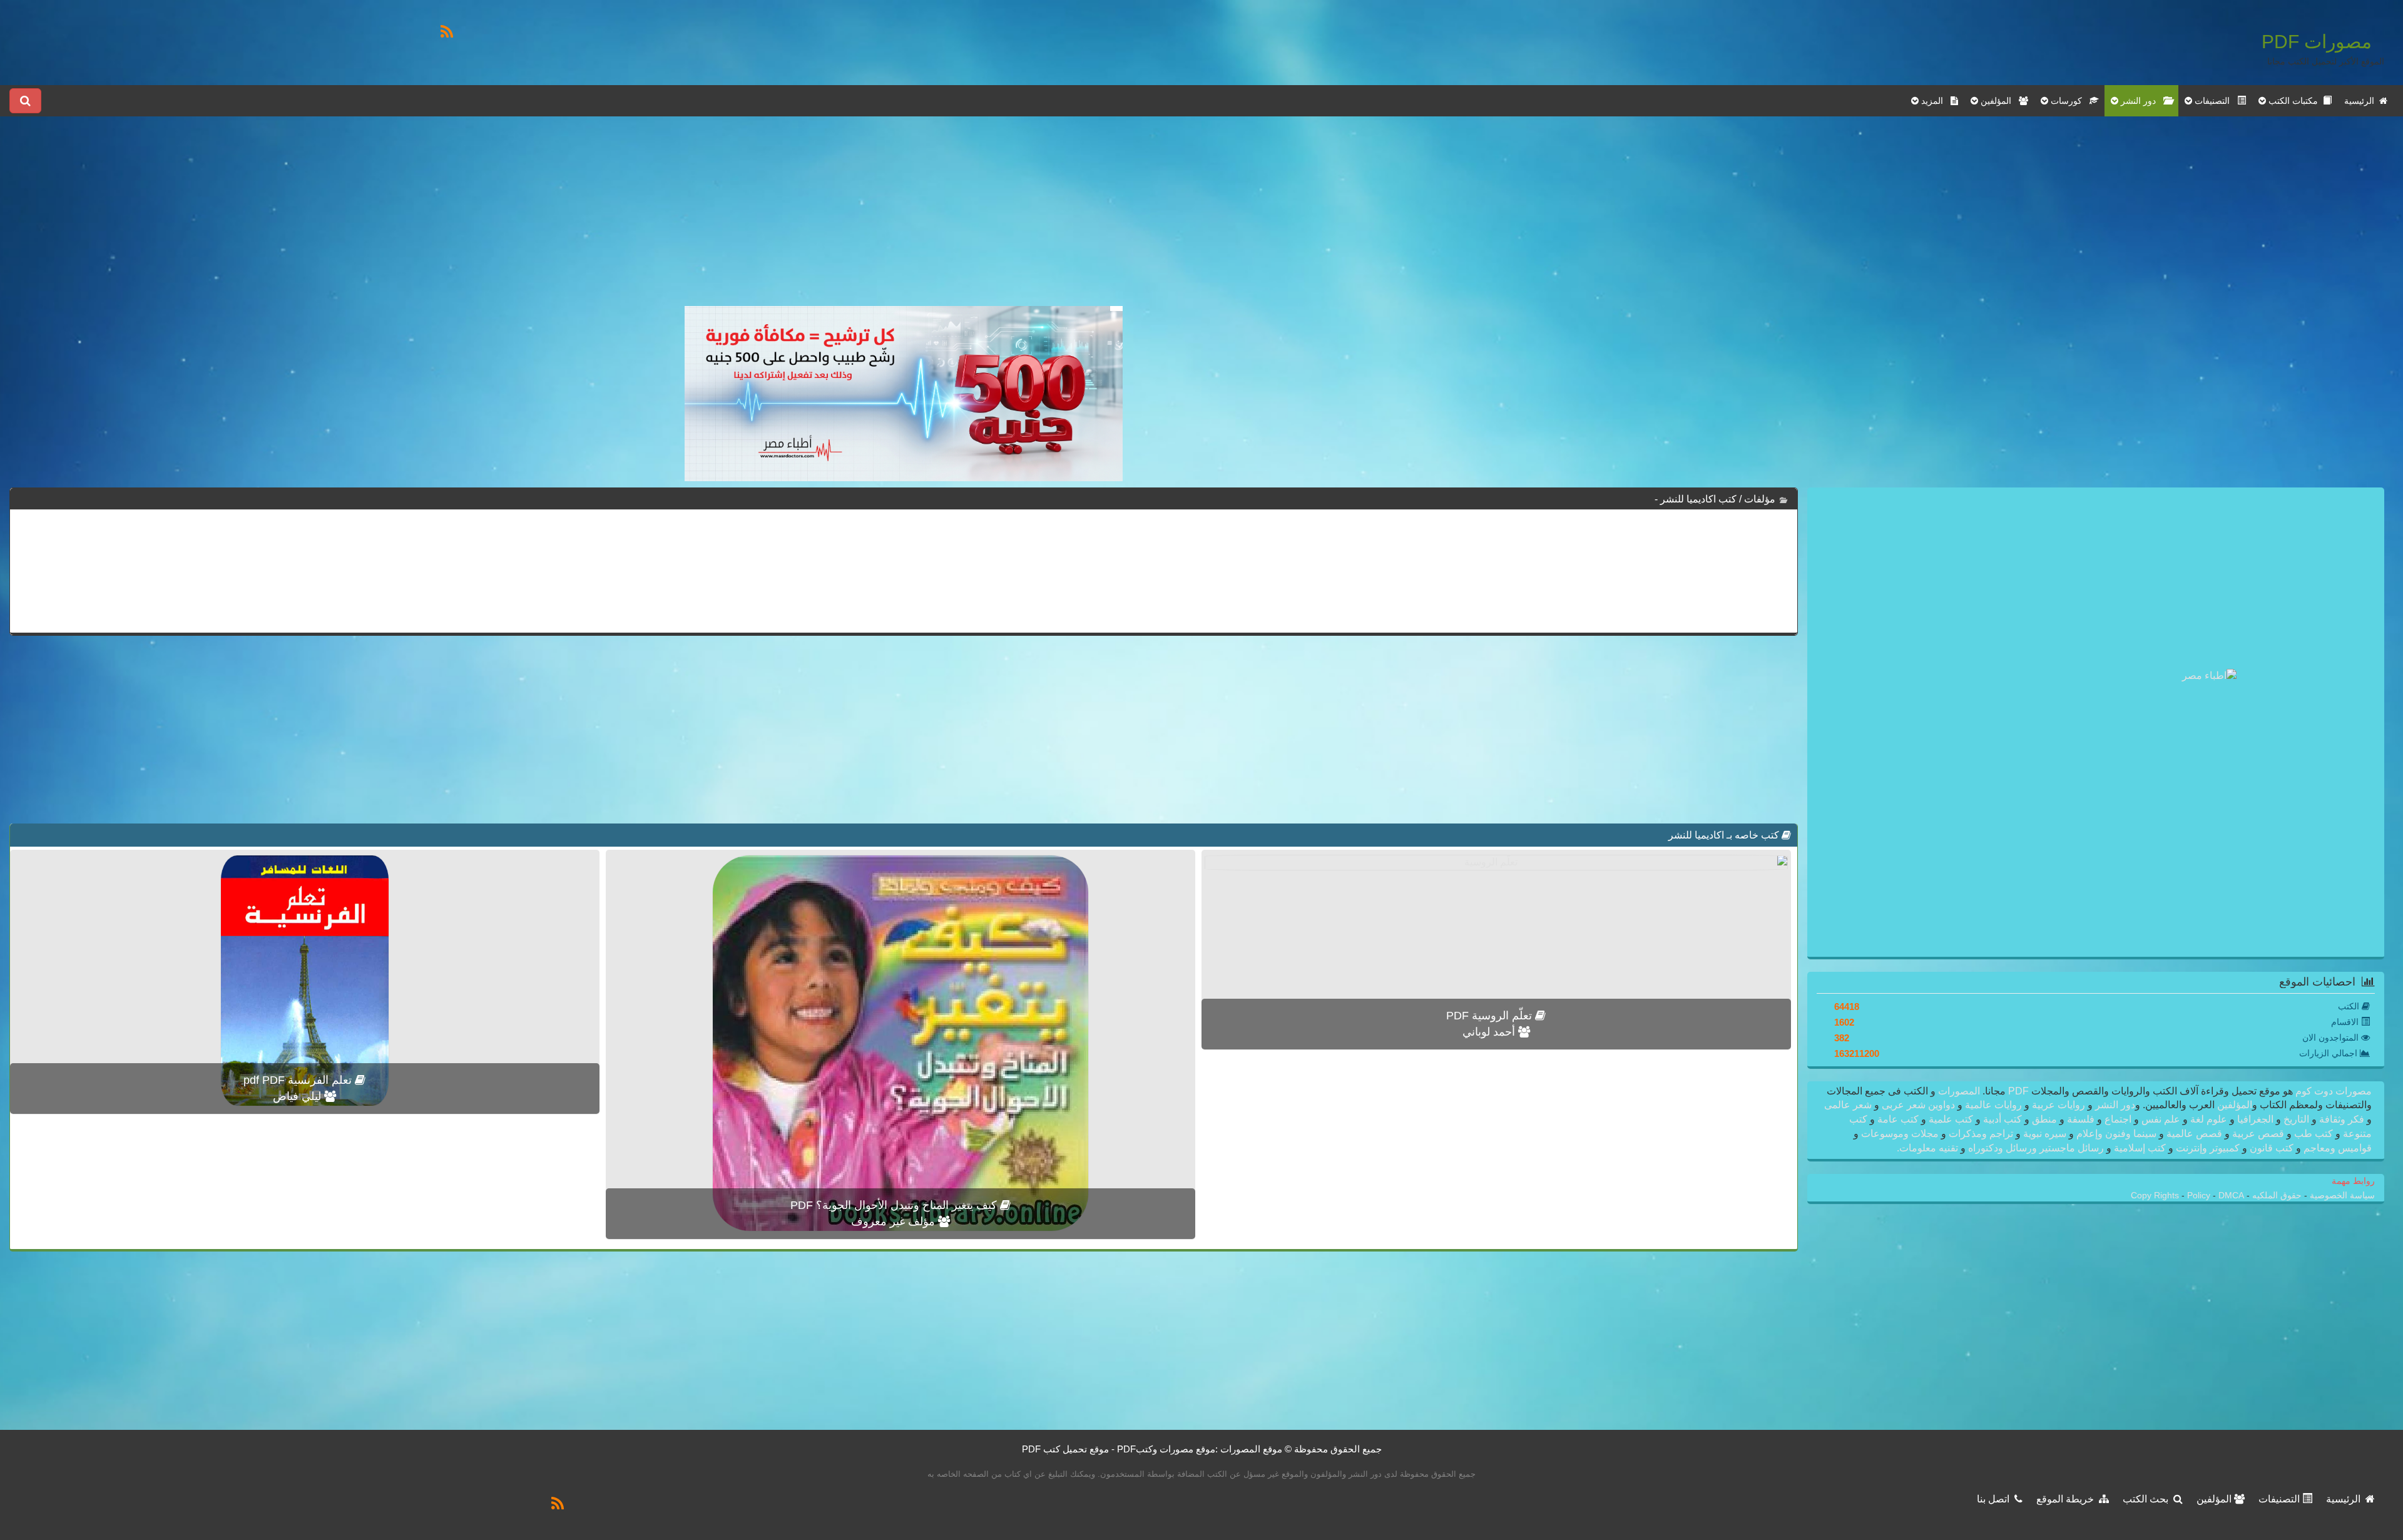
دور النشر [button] (2141, 101)
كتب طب (2314, 1134)
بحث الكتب (2148, 1499)
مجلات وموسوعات (1900, 1134)
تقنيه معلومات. (1929, 1148)
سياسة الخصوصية (2341, 1196)
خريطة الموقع (2068, 1499)
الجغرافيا (2255, 1119)
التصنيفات (2280, 1499)
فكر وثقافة (2342, 1119)
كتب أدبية (2002, 1119)
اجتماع (2118, 1119)
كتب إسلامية (2140, 1148)
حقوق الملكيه (2276, 1196)
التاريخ (2296, 1119)
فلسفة (2081, 1119)
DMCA (2231, 1196)
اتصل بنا (1996, 1499)
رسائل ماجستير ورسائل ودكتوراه (2036, 1148)
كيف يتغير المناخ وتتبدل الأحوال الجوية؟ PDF (895, 1205)
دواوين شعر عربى (1918, 1105)
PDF (2018, 1091)
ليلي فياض (298, 1096)
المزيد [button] (1935, 101)
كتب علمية (1951, 1119)
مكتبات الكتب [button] (2294, 101)
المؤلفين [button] (1998, 101)
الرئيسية (2362, 101)
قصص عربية (2258, 1134)
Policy (2200, 1196)
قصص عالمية (2194, 1134)
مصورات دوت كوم (2332, 1091)
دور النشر (2115, 1105)
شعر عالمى (1849, 1105)
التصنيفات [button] (2215, 101)
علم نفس (2161, 1119)
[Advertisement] (904, 218)
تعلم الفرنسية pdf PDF (299, 1080)
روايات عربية (2059, 1105)
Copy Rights (2156, 1196)
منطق (2044, 1119)
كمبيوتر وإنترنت (2208, 1148)
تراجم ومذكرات (1981, 1134)
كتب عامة (1898, 1119)
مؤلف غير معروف (895, 1221)
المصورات (1958, 1091)
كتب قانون (2272, 1148)
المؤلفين (2233, 1105)
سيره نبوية (2045, 1134)
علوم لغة (2209, 1119)
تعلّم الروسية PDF (1491, 1016)
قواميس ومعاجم (2336, 1148)
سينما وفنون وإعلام (2116, 1134)
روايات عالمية (1993, 1105)
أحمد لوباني (1490, 1032)
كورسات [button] (2069, 101)
